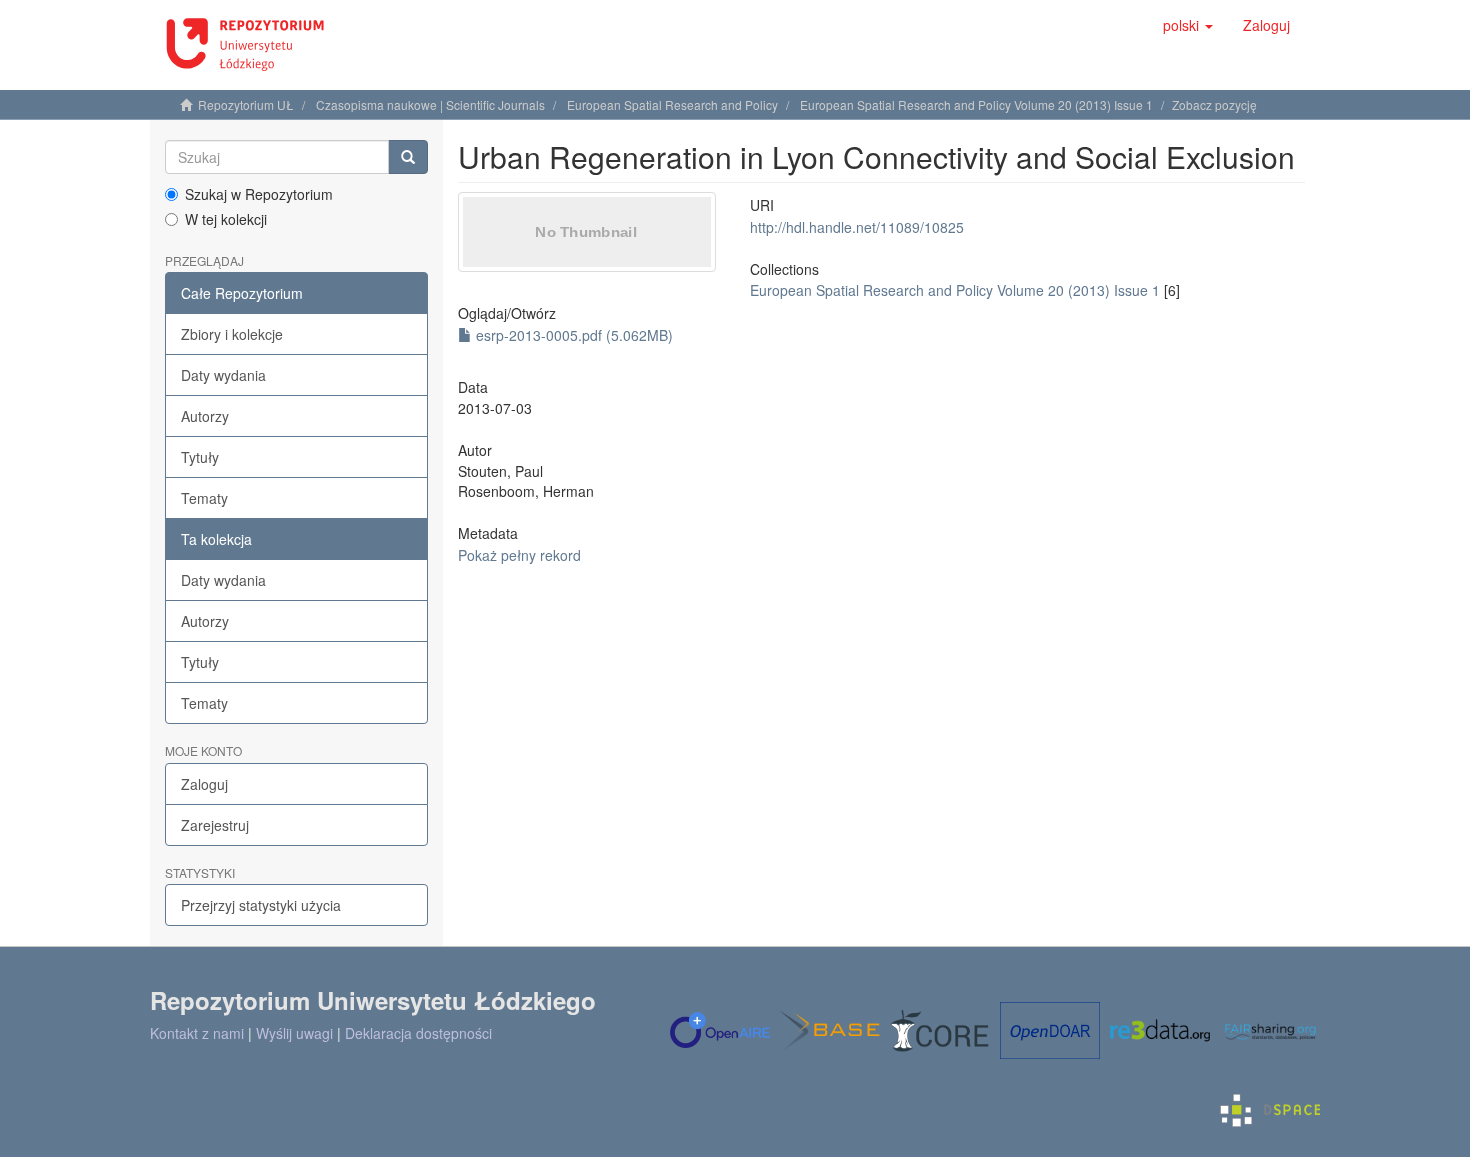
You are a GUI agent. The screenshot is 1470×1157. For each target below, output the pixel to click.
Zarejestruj (215, 825)
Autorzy (205, 416)
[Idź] (408, 157)
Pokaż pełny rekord (519, 555)
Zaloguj (204, 784)
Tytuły (200, 457)
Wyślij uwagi (294, 1033)
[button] (1188, 25)
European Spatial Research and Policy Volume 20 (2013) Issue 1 (976, 104)
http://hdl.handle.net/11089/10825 (857, 227)
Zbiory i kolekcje (232, 334)
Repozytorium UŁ (246, 104)
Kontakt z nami (197, 1033)
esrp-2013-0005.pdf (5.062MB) (572, 335)
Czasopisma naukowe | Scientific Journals (430, 104)
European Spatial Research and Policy (672, 104)
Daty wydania (223, 375)
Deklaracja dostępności (418, 1033)
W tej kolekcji (226, 219)
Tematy (204, 498)
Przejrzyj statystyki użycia (261, 905)
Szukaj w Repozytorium (259, 194)
